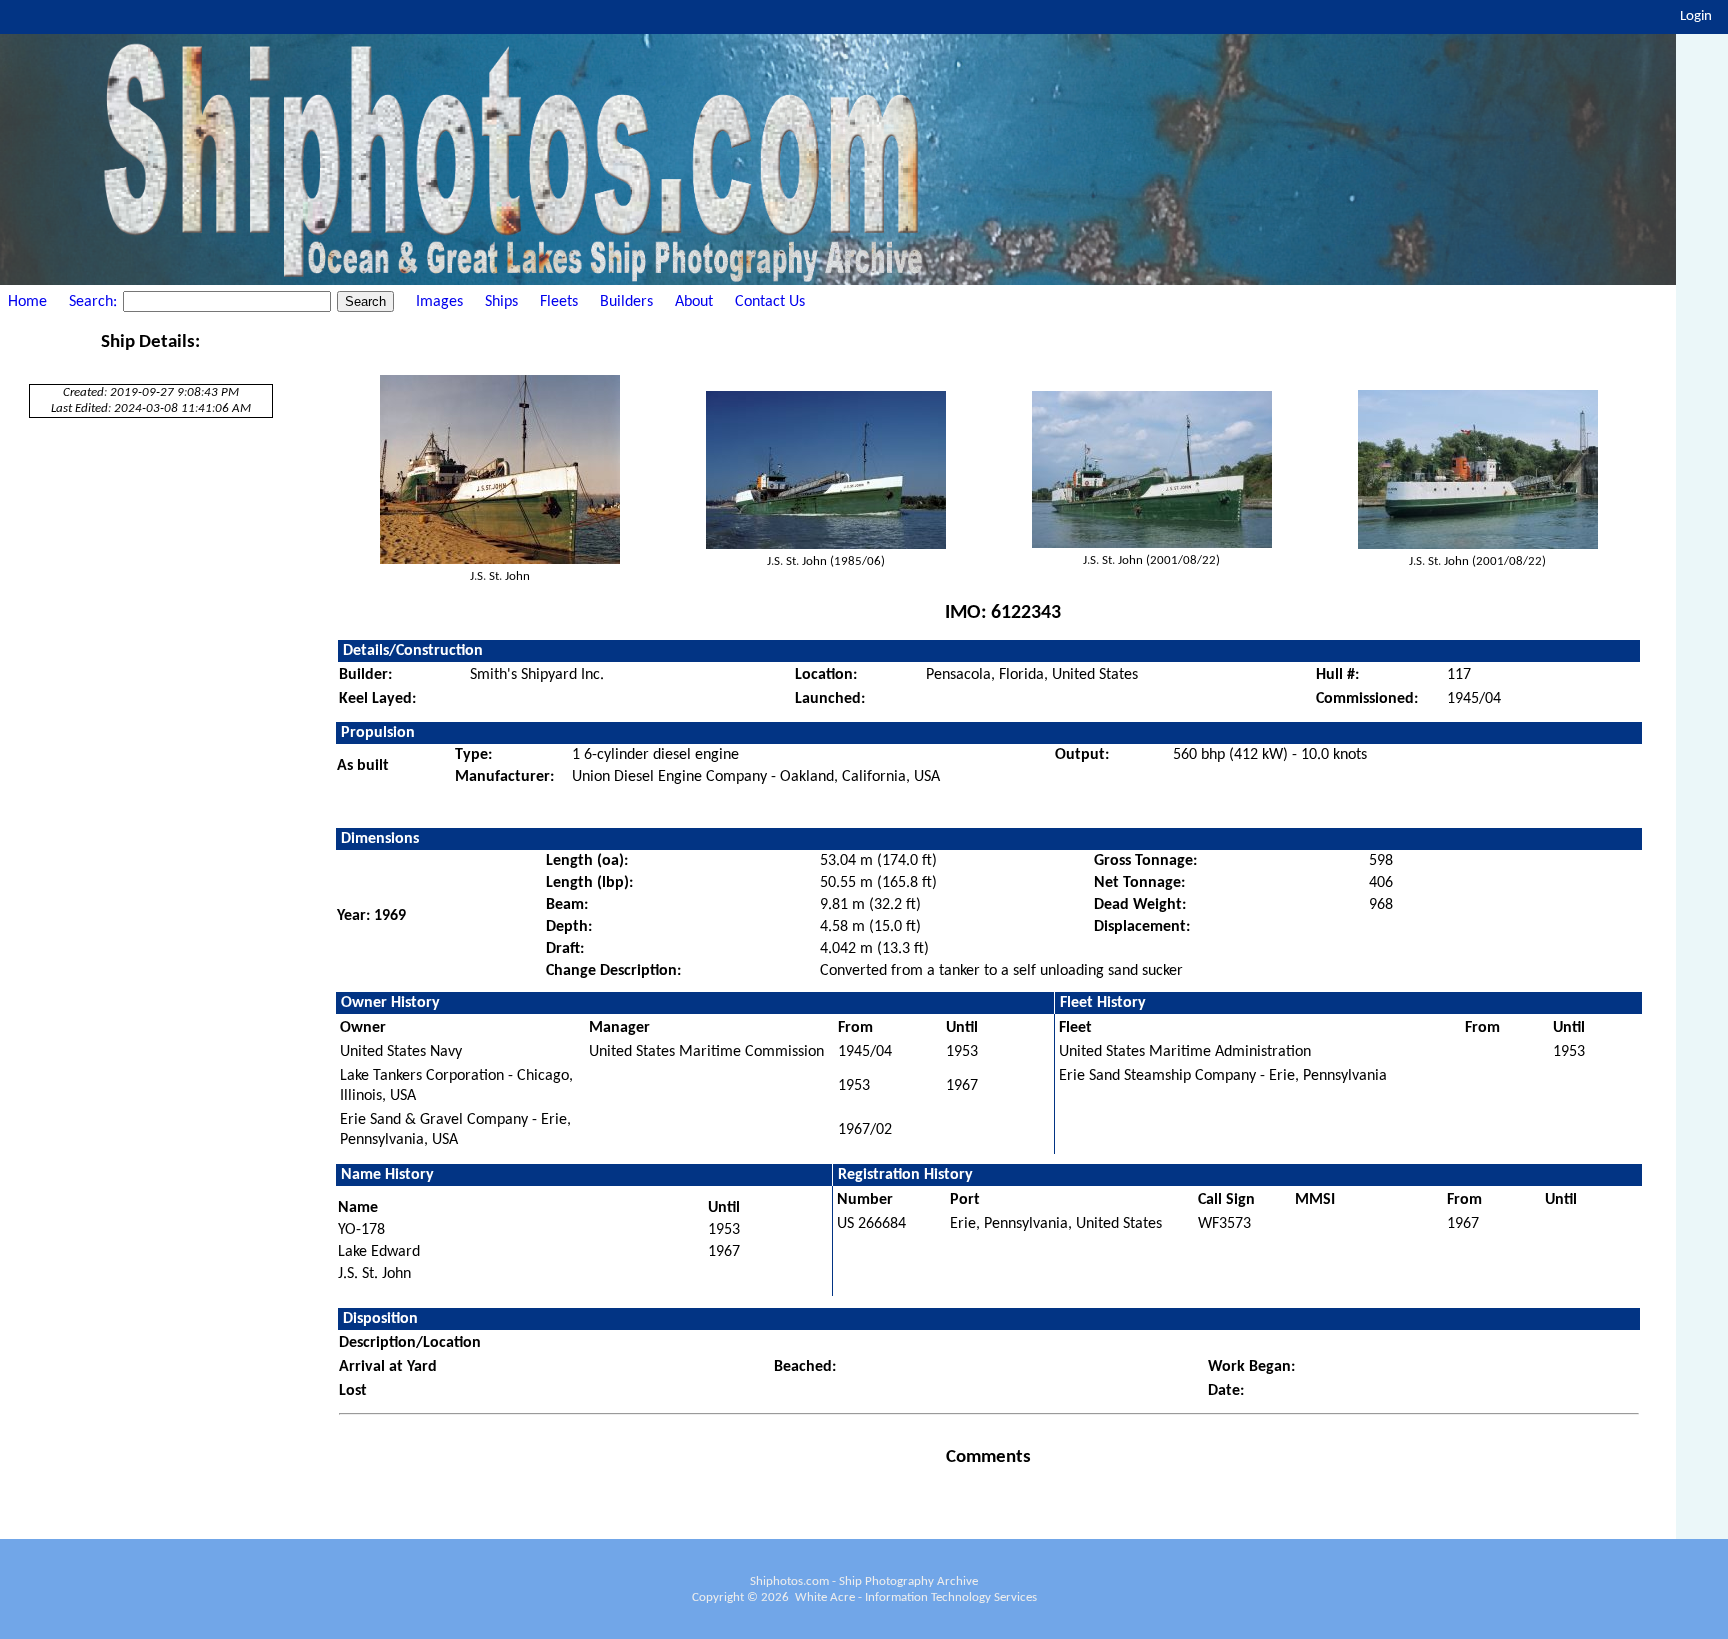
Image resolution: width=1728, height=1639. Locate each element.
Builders (626, 302)
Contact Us (770, 302)
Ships (501, 302)
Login (1696, 16)
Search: (95, 302)
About (694, 302)
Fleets (559, 302)
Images (439, 302)
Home (27, 302)
